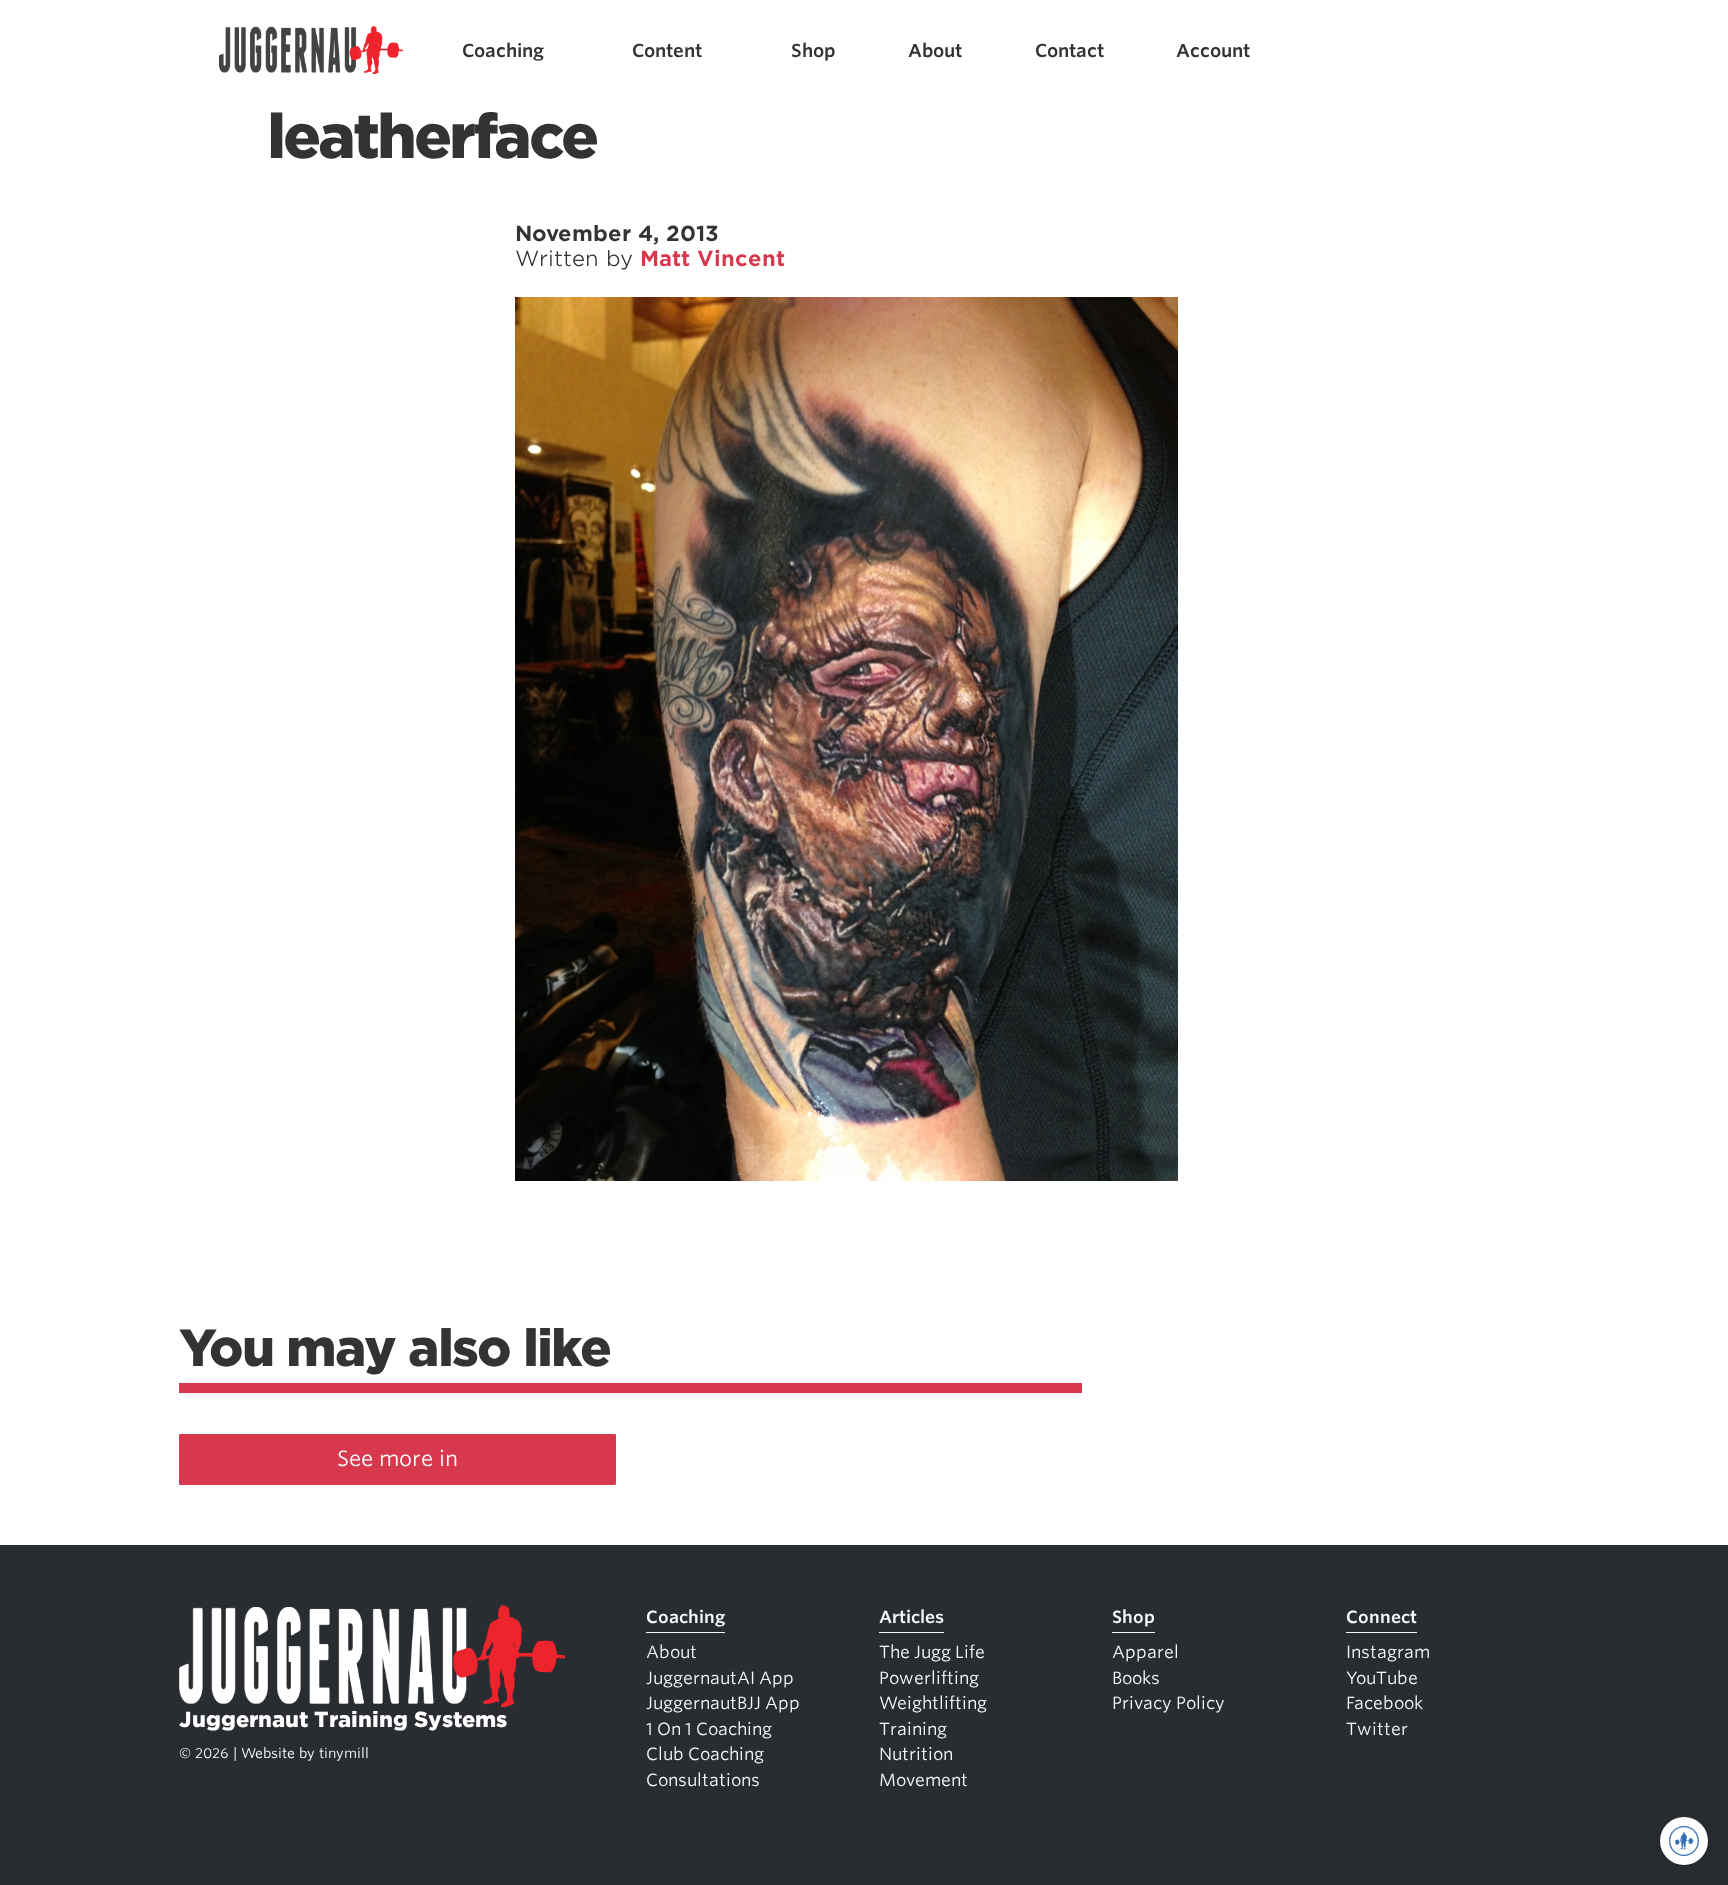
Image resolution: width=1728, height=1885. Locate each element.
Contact (1069, 50)
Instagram (1388, 1652)
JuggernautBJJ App (723, 1703)
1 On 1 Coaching (709, 1729)
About (935, 50)
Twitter (1377, 1729)
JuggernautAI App (720, 1678)
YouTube (1382, 1678)
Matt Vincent (712, 258)
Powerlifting (929, 1678)
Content (667, 50)
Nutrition (916, 1754)
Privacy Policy (1168, 1703)
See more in (397, 1458)
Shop (813, 50)
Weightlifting (933, 1703)
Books (1136, 1678)
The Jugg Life (932, 1652)
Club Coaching (705, 1754)
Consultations (703, 1780)
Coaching (503, 50)
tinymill (344, 1753)
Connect (1381, 1617)
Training (913, 1729)
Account (1213, 50)
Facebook (1384, 1703)
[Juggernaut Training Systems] (311, 50)
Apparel (1145, 1652)
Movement (923, 1780)
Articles (911, 1617)
